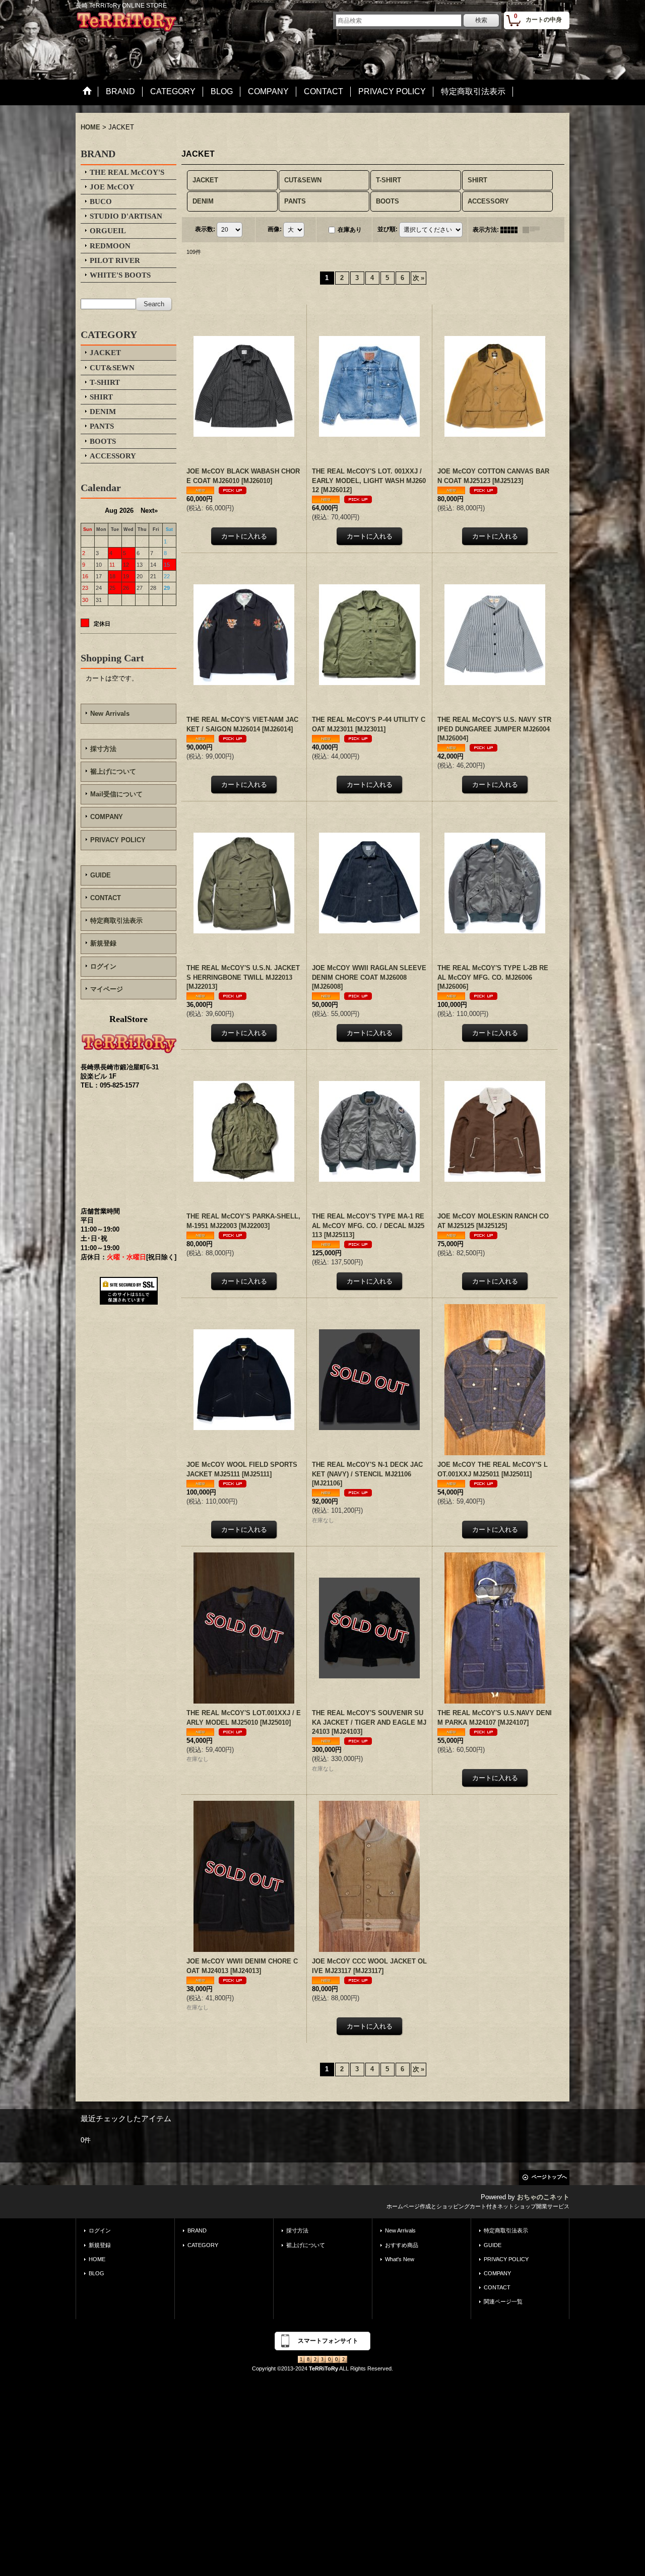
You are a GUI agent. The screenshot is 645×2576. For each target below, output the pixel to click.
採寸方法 (103, 749)
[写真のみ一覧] (511, 230)
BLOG (96, 2273)
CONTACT (106, 898)
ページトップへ (549, 2177)
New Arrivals (110, 714)
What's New (400, 2259)
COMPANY (107, 817)
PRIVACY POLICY (118, 840)
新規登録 (103, 943)
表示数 (205, 229)
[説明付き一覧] (534, 230)
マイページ (107, 989)
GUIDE (101, 875)
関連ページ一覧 (503, 2301)
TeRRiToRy (324, 2368)
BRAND (197, 2230)
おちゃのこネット (543, 2197)
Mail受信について (116, 794)
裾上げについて (113, 771)
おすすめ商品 (402, 2245)
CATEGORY (203, 2245)
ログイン (103, 966)
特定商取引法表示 (116, 921)
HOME (97, 2259)
